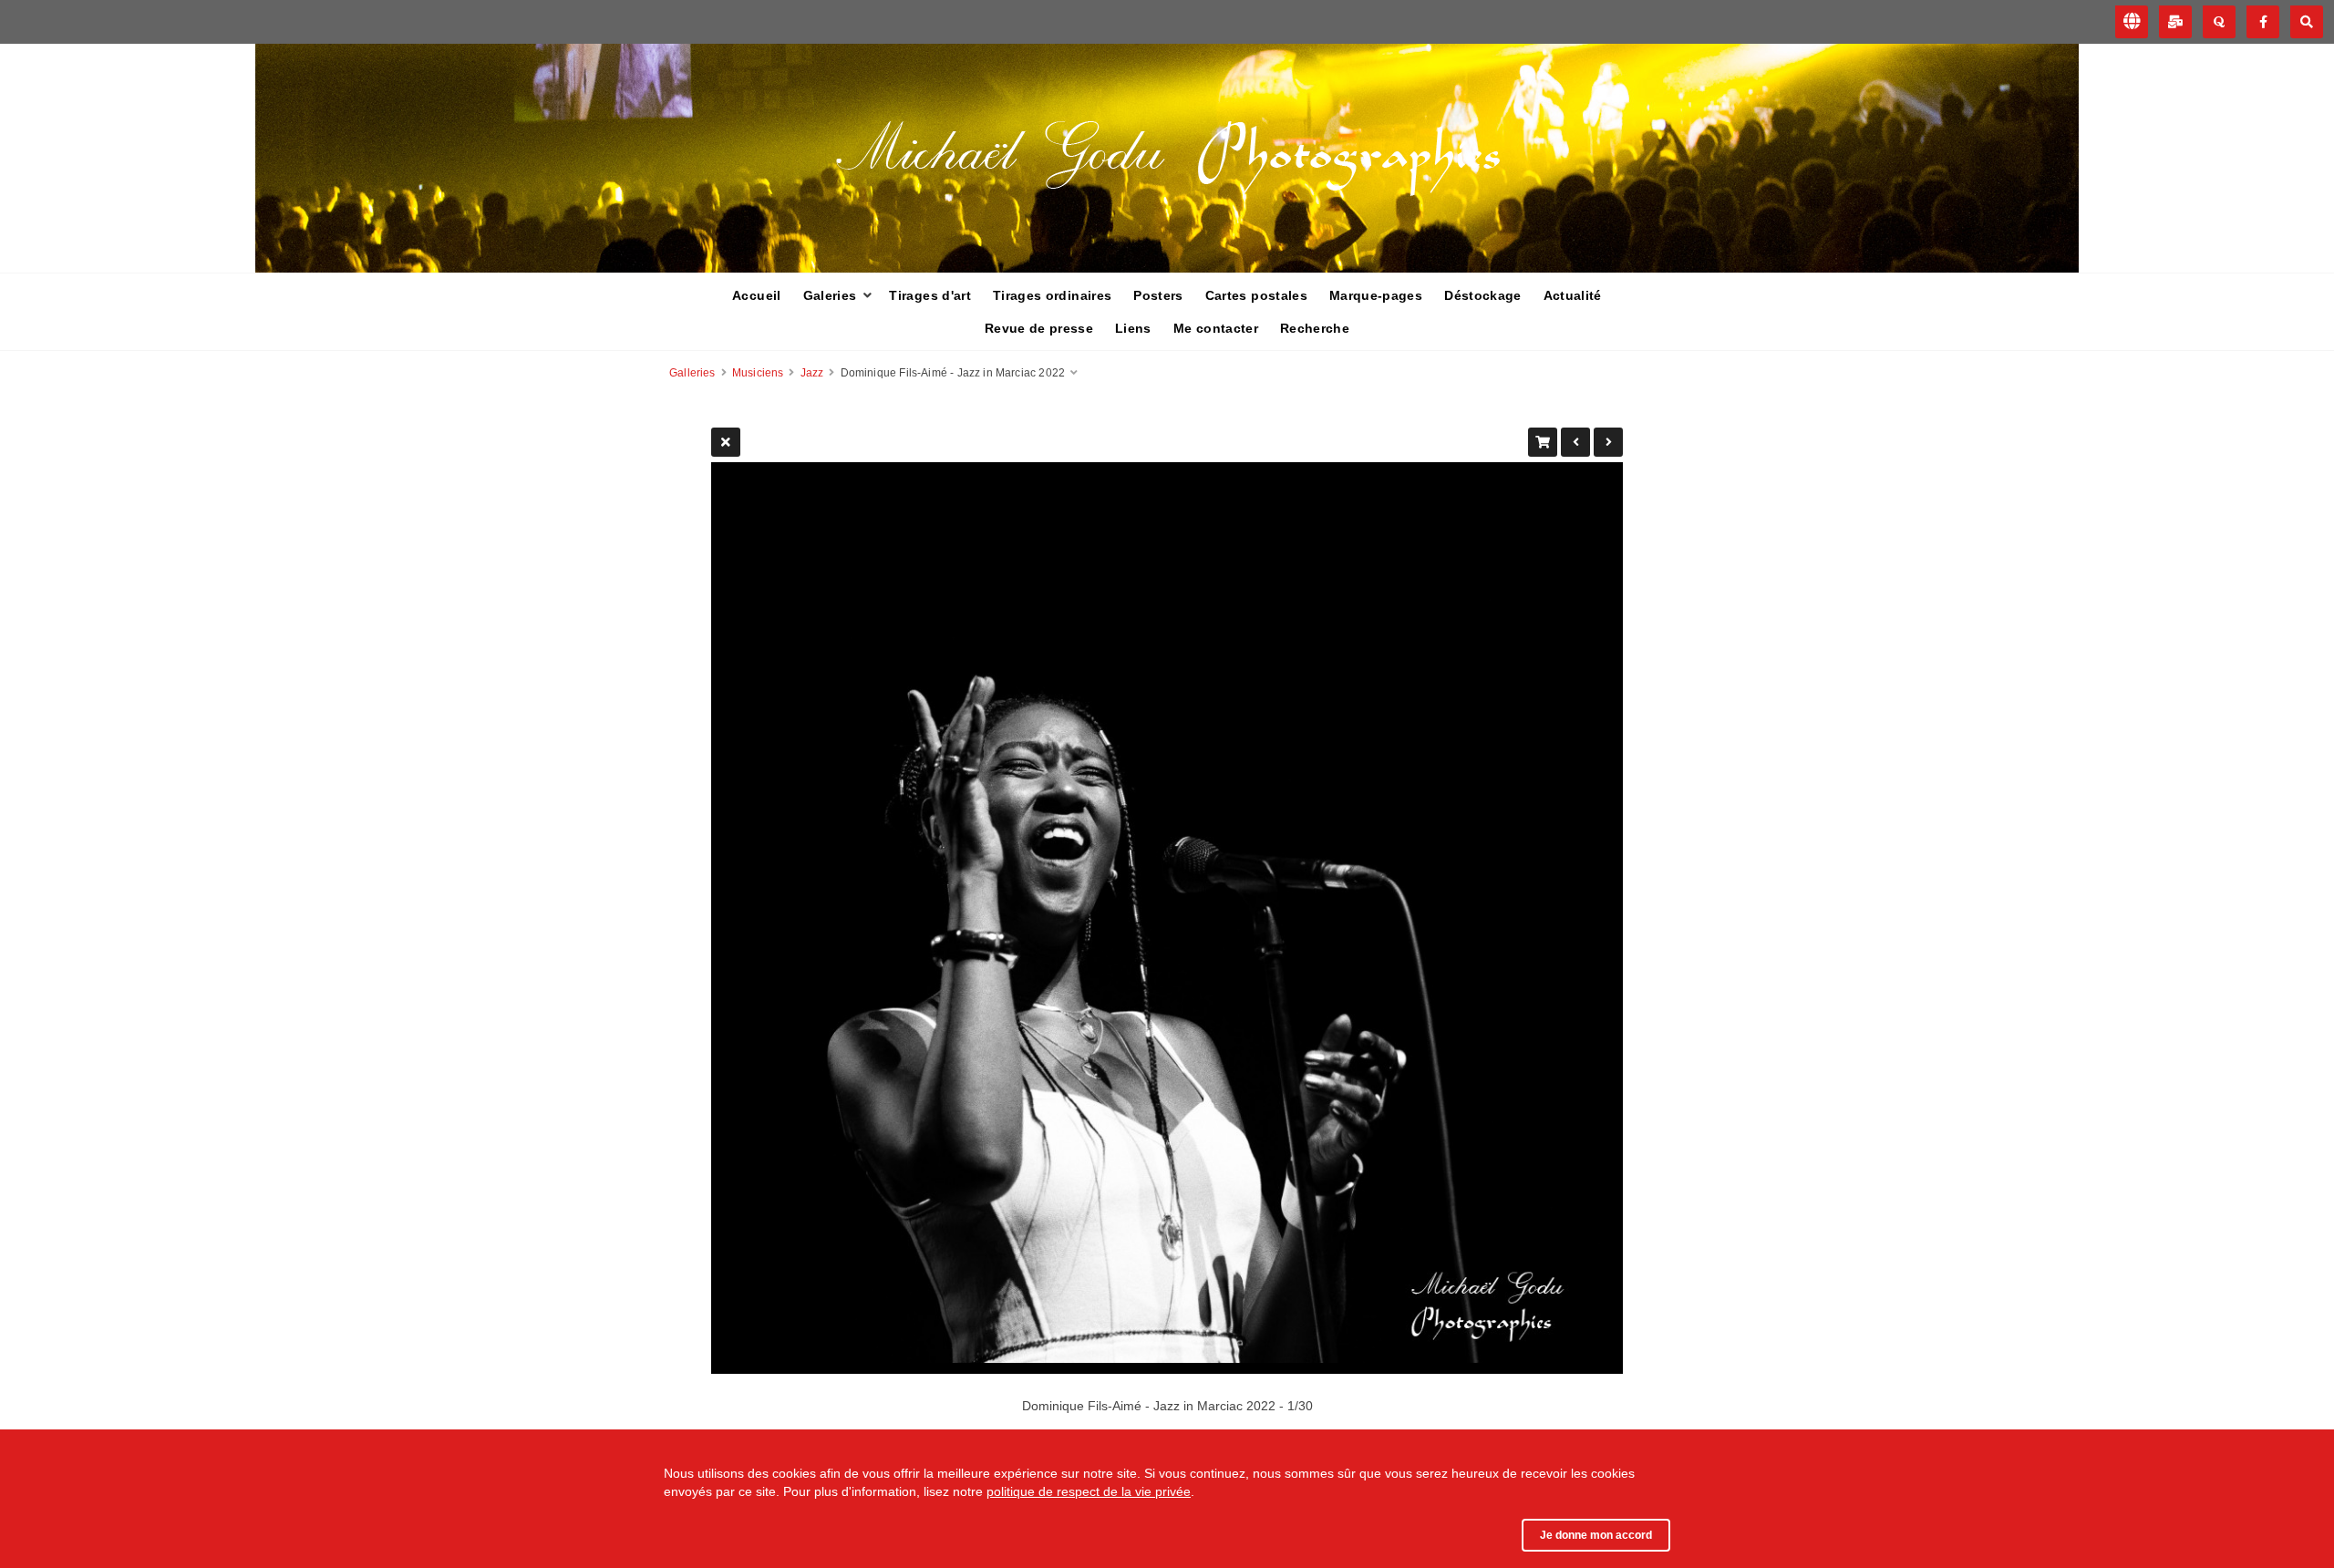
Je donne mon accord (1596, 1535)
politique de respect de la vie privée (1089, 1491)
